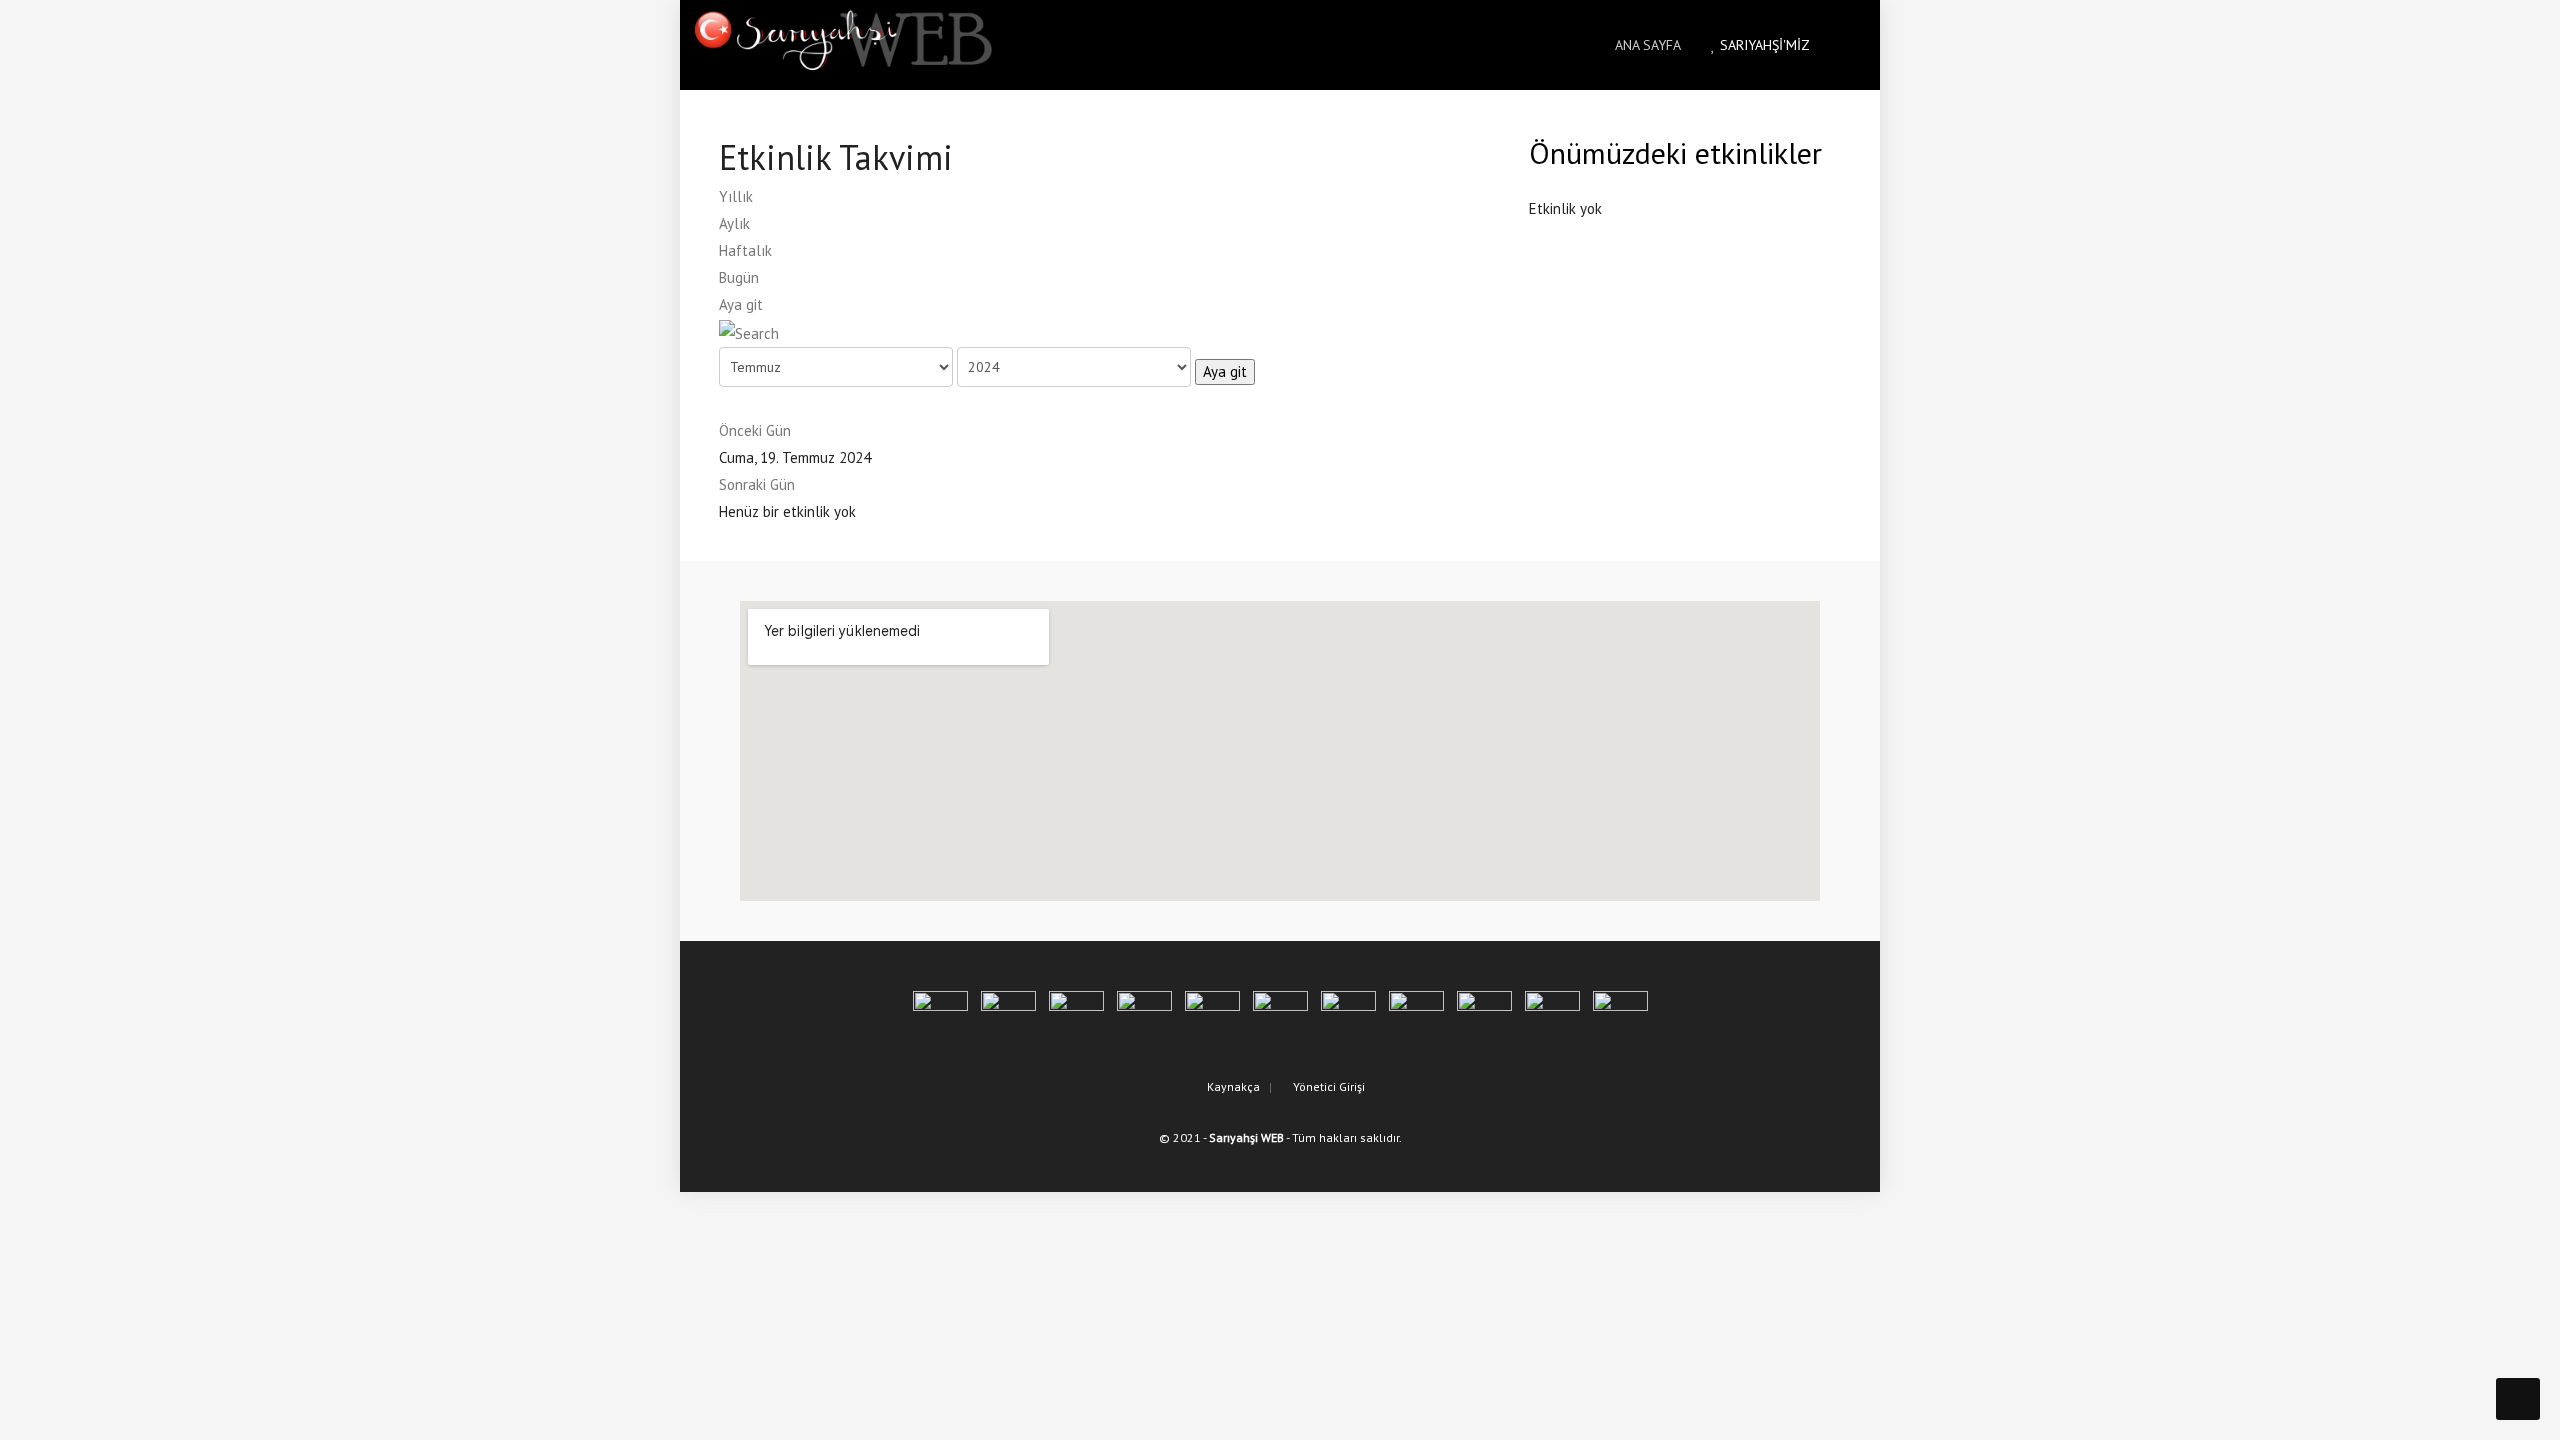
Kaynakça (1232, 1086)
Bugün (739, 277)
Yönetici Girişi (1327, 1086)
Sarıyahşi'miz (1763, 45)
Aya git (741, 304)
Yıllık (736, 196)
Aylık (734, 223)
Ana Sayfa (1646, 45)
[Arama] (749, 331)
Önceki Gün (755, 430)
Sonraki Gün (757, 484)
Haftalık (745, 250)
